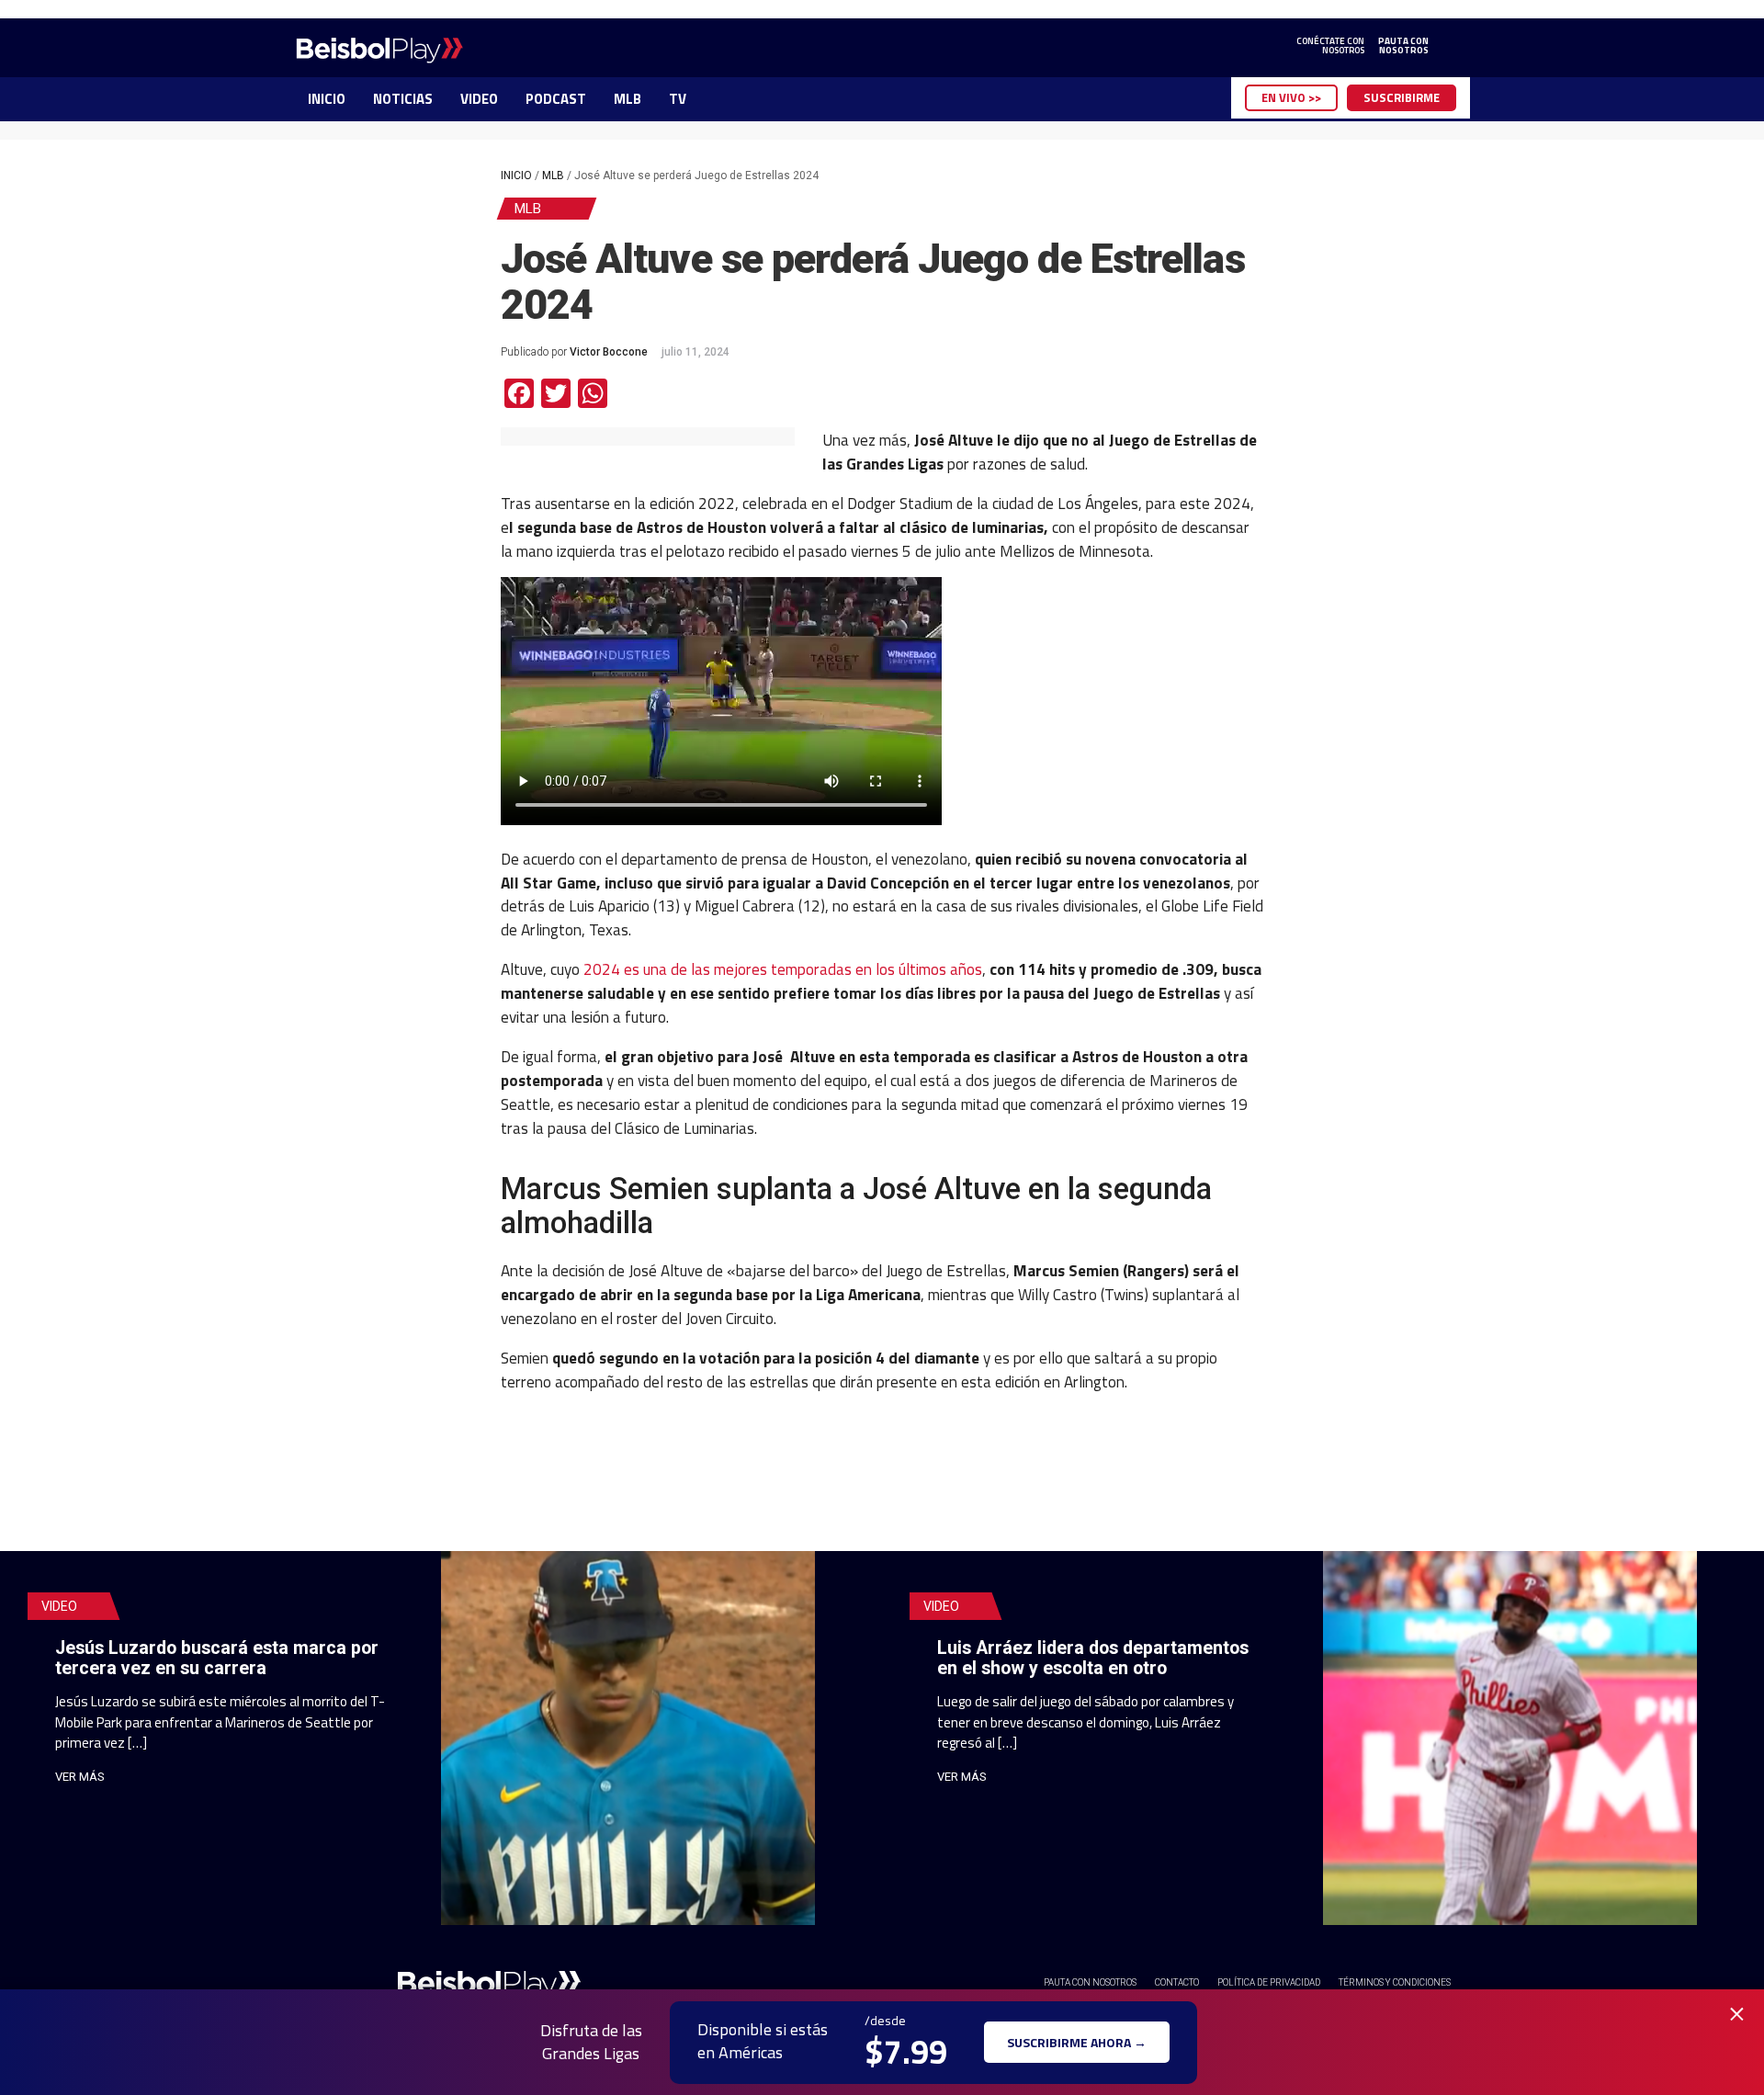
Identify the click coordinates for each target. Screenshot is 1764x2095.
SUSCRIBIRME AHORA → (1077, 2042)
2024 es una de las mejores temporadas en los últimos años (783, 969)
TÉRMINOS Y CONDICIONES (1395, 1982)
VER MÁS (80, 1777)
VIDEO (479, 99)
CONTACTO (1177, 1982)
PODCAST (556, 99)
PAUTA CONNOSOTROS (1403, 46)
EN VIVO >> (1291, 97)
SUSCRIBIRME (1402, 97)
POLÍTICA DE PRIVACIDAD (1269, 1982)
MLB (628, 99)
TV (678, 99)
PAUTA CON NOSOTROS (1090, 1982)
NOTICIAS (403, 99)
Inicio (516, 176)
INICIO (327, 99)
